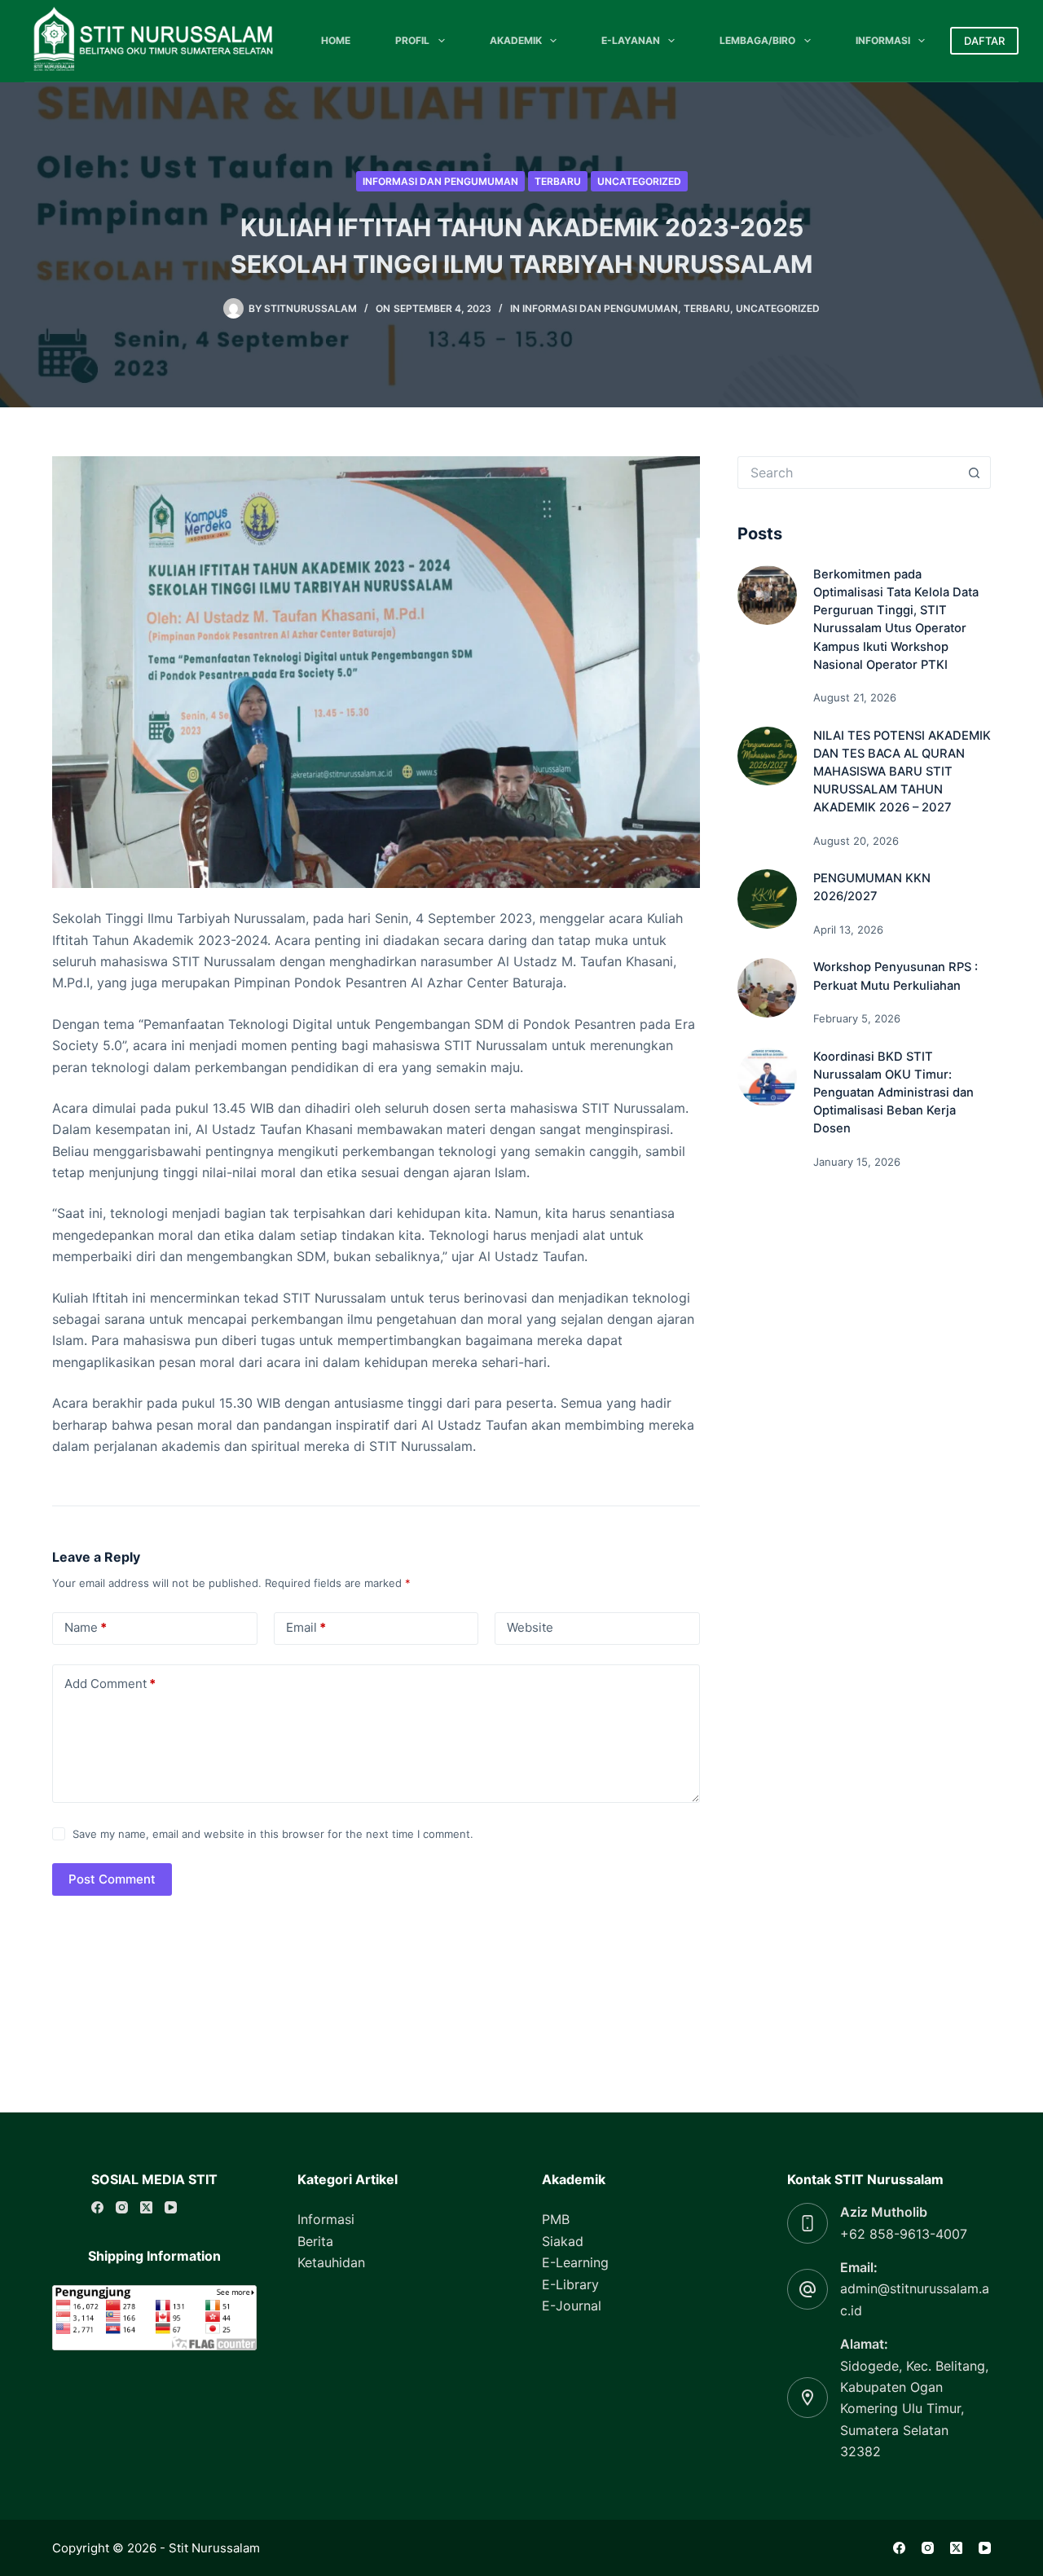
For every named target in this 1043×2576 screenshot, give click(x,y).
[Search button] (975, 473)
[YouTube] (171, 2207)
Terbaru (558, 181)
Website (530, 1627)
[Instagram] (122, 2207)
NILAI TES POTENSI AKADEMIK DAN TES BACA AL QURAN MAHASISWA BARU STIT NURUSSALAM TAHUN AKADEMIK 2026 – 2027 (902, 772)
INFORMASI (883, 40)
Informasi (326, 2219)
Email (306, 1627)
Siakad (563, 2241)
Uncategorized (639, 181)
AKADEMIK (516, 40)
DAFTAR (984, 41)
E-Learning (575, 2262)
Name (86, 1627)
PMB (556, 2219)
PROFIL (412, 40)
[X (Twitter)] (146, 2207)
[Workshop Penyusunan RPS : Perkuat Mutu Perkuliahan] (767, 988)
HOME (336, 40)
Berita (315, 2241)
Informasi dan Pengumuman (440, 181)
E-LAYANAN (631, 40)
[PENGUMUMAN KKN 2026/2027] (767, 899)
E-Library (570, 2284)
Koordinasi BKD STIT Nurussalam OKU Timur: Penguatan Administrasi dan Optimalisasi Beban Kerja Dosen (893, 1093)
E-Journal (572, 2306)
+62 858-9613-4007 (904, 2234)
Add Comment (110, 1684)
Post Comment (112, 1879)
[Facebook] (97, 2207)
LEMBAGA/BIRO (757, 40)
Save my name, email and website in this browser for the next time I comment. (273, 1834)
